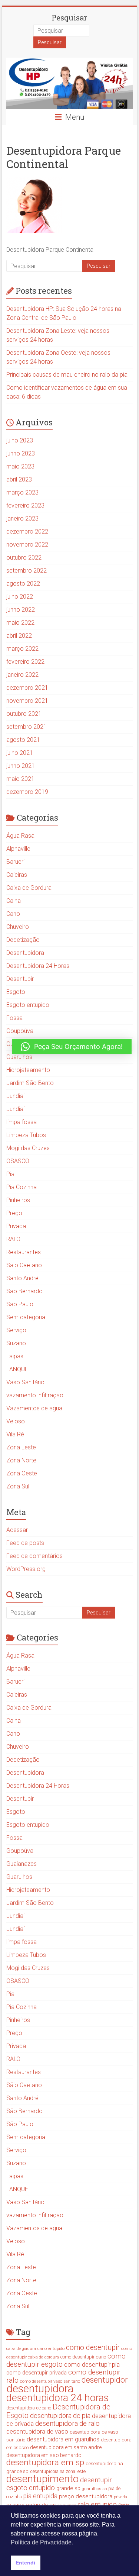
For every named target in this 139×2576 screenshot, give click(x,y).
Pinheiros (18, 1200)
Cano (13, 914)
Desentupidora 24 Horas (38, 966)
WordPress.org (26, 1569)
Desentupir (20, 979)
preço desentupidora (86, 2496)
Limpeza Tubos (26, 1135)
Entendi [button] (25, 2563)
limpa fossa (21, 1122)
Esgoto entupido (28, 1005)
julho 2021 (20, 753)
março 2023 (22, 492)
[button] (72, 1047)
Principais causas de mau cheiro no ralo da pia (67, 375)
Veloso (16, 1421)
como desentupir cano (83, 2357)
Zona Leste (21, 1447)
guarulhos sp (94, 2489)
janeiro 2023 (22, 519)
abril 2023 (19, 479)
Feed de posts (25, 1543)
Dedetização (23, 940)
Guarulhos (19, 1057)
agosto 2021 (23, 740)
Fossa (14, 1018)
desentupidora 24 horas (57, 2398)
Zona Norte (21, 1460)
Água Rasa (20, 836)
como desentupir (93, 2348)
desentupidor (105, 2380)
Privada (16, 1226)
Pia (10, 1174)
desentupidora (40, 2389)
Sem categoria (26, 1317)
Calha (14, 901)
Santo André (22, 1278)
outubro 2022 (24, 558)
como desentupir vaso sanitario (50, 2381)
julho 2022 (20, 597)
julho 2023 (20, 440)
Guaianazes (21, 1864)
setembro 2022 (27, 571)
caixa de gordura (21, 2349)
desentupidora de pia (60, 2416)
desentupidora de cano (29, 2408)
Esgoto (16, 992)
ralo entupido (97, 2504)
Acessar (17, 1530)
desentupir (96, 2480)
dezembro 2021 (27, 688)
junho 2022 (21, 610)
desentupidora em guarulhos (63, 2439)
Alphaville (18, 849)
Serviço (16, 1330)
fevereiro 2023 (25, 505)
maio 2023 (20, 466)
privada (120, 2497)
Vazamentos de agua (34, 1408)
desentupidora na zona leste (58, 2472)
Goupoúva (20, 1031)
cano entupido (51, 2348)
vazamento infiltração (35, 1395)
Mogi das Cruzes (28, 1148)
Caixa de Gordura (29, 888)
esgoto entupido (31, 2488)
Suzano (16, 1343)
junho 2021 (21, 766)
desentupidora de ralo (67, 2423)
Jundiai (15, 1096)
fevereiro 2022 (25, 662)
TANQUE (17, 1369)
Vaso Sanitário (25, 1382)
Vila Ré (15, 1434)
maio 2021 (20, 779)
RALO (13, 1239)
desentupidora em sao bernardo (44, 2455)
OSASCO (18, 1161)
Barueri (15, 862)
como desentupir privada (37, 2373)
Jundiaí (15, 1109)
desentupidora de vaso (37, 2431)
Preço (14, 1213)
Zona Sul (18, 1486)
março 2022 (22, 649)
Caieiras (17, 875)
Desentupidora (25, 953)
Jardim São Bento (30, 1083)
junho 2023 (21, 453)
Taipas (15, 1356)
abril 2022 (19, 636)
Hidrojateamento (28, 1070)
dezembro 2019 (27, 792)
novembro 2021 (27, 701)
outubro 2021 (24, 714)
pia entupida (40, 2496)
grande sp (68, 2488)
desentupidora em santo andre (66, 2447)
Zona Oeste (22, 1473)
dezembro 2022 (27, 532)
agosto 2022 (23, 584)
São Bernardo (24, 1291)
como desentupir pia (92, 2364)
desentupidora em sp (45, 2462)
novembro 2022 (27, 545)
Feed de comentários (34, 1556)
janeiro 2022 (22, 675)
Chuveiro (18, 927)
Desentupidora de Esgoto (58, 2411)
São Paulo (20, 1304)
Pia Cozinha (21, 1187)
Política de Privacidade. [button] (42, 2542)
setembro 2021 (27, 727)
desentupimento (42, 2479)
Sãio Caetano (24, 1265)
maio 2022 (20, 623)
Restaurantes (24, 1252)
